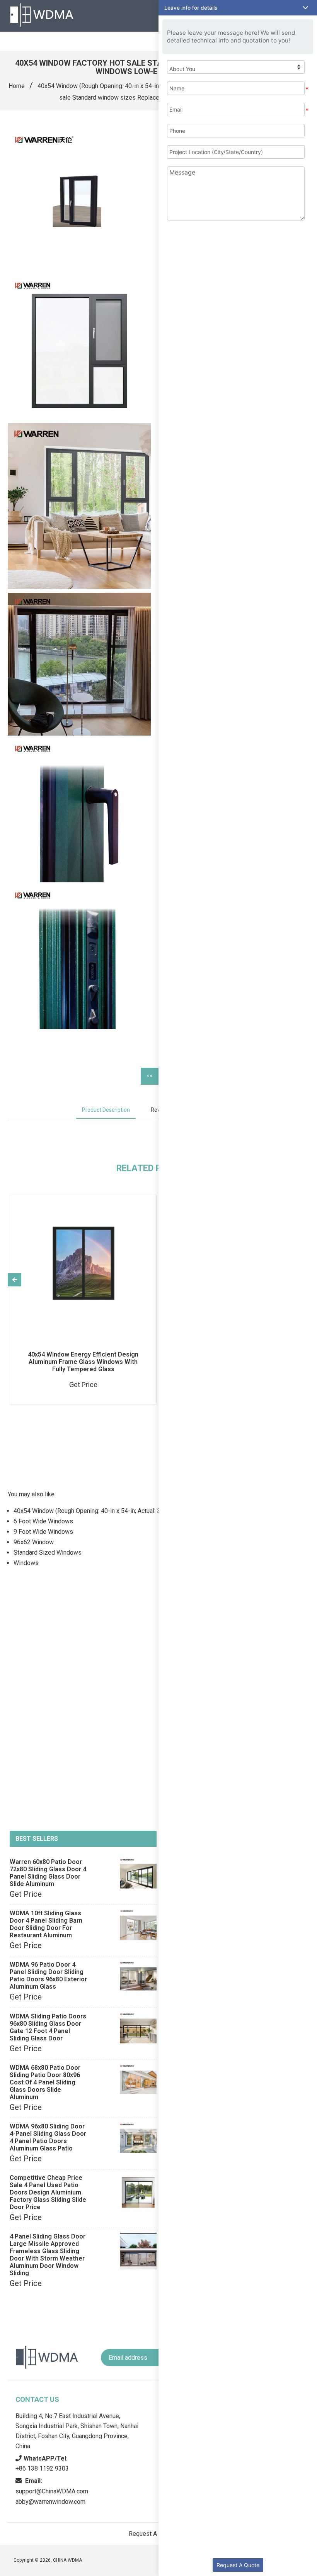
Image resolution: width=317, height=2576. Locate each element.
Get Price (26, 1894)
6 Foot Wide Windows (43, 1521)
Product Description (106, 1110)
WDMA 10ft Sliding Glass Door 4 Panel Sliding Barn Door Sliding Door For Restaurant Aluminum (46, 1924)
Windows (26, 1563)
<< (150, 1076)
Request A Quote (238, 2565)
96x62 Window (34, 1542)
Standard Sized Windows (48, 1553)
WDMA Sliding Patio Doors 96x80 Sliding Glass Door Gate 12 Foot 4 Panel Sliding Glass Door (48, 2027)
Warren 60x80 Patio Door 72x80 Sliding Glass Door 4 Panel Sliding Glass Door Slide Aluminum (48, 1873)
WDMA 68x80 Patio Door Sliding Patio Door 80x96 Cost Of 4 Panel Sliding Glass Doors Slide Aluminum (45, 2082)
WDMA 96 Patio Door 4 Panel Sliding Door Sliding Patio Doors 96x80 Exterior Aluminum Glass (48, 1976)
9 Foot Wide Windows (43, 1532)
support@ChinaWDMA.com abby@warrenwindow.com (52, 2491)
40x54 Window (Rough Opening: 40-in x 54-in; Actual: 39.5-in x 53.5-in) (132, 86)
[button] (238, 8)
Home (17, 86)
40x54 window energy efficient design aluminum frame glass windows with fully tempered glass (83, 1362)
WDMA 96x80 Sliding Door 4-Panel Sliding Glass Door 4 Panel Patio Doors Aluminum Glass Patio (48, 2137)
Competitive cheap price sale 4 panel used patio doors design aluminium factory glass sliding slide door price (48, 2192)
